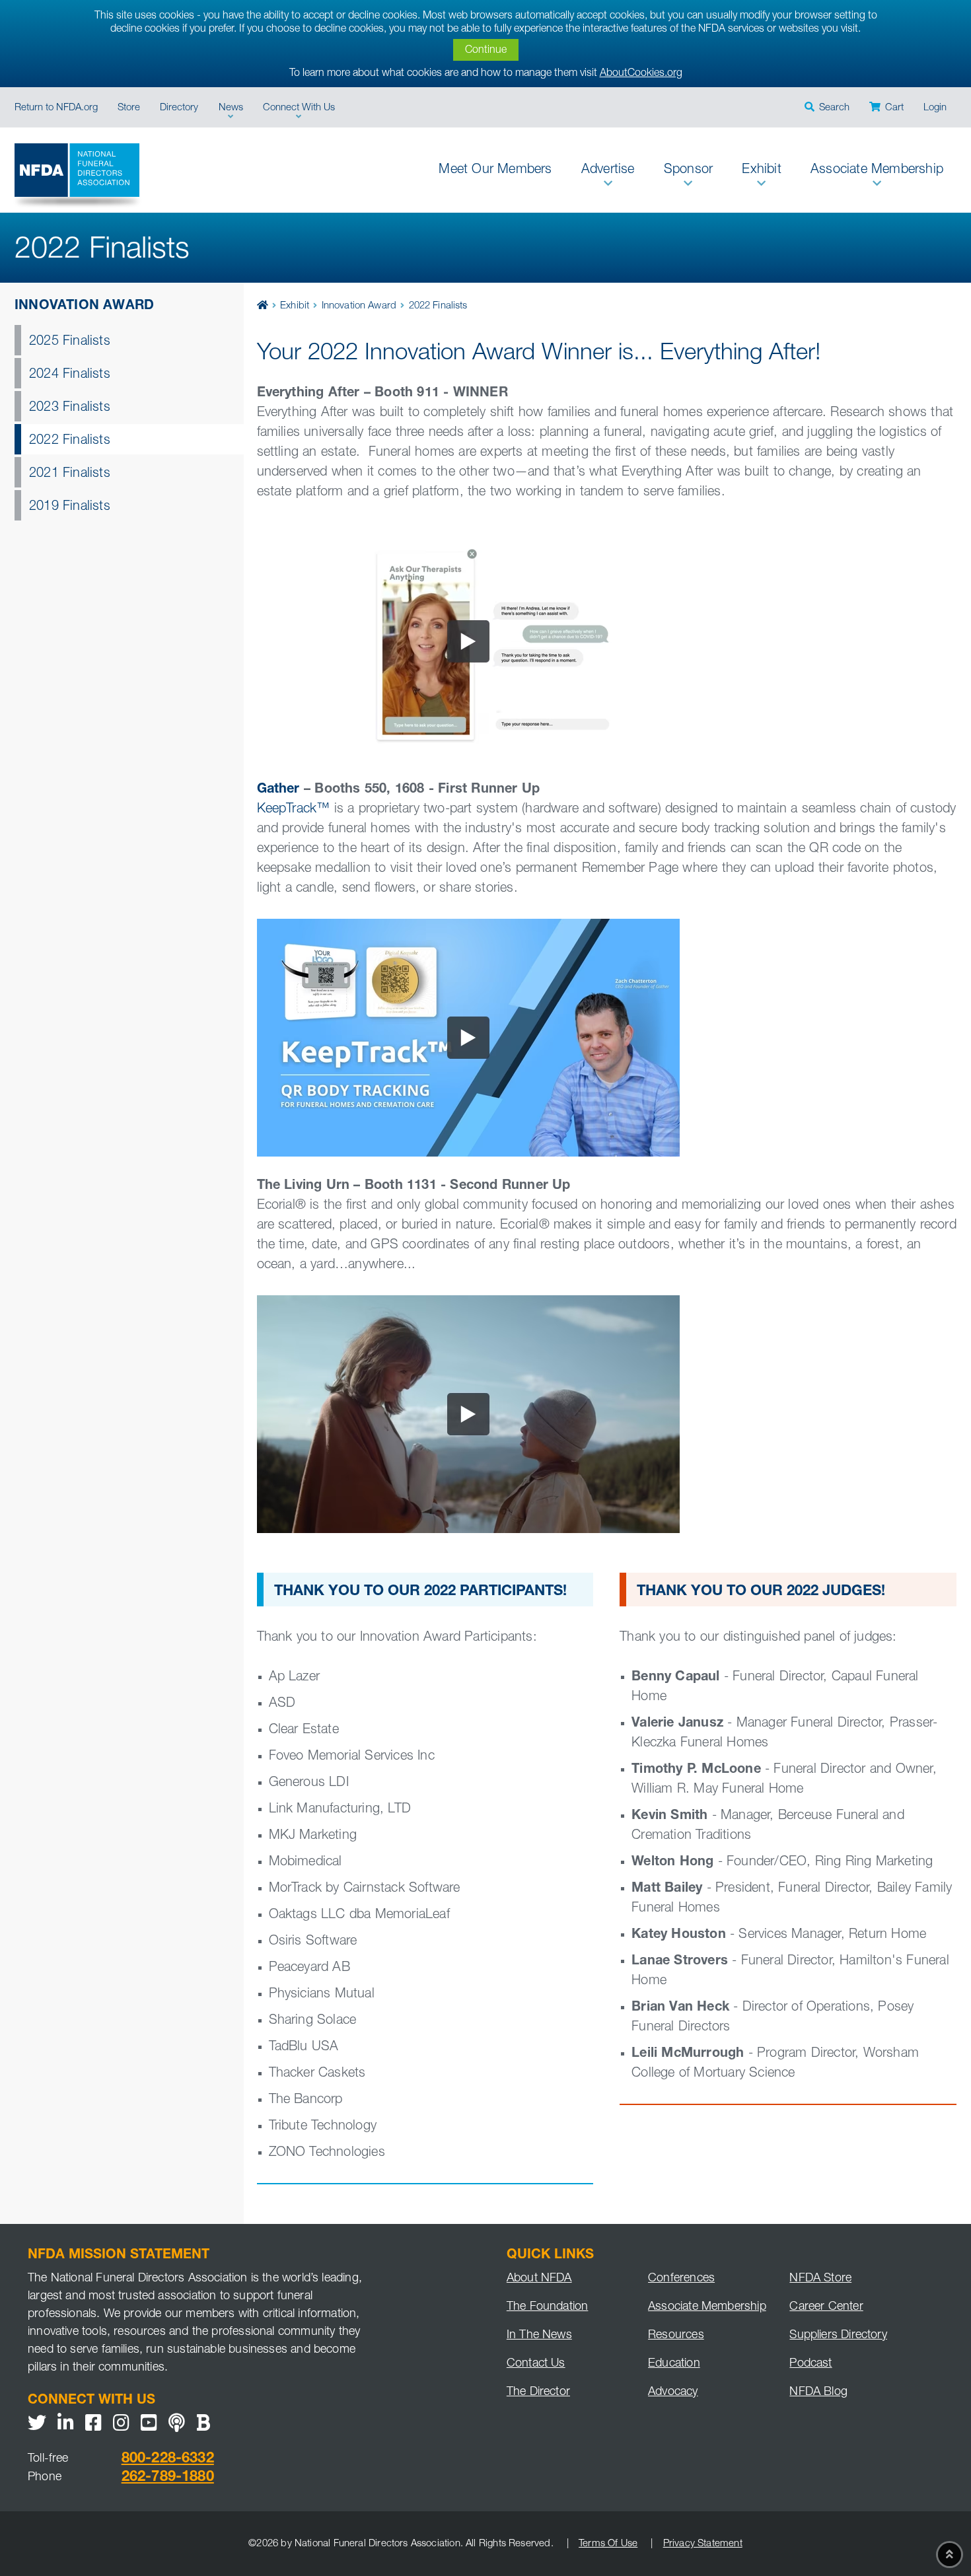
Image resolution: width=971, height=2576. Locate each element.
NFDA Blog (818, 2392)
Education (674, 2364)
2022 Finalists (70, 441)
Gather (278, 790)
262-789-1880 (168, 2478)
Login (935, 108)
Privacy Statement (702, 2544)
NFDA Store (820, 2279)
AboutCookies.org (641, 74)
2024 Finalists (70, 375)
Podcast (810, 2364)
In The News (539, 2336)
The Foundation (548, 2307)
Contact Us (536, 2364)
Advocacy (673, 2392)
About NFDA (539, 2279)
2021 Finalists (70, 474)
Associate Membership (707, 2307)
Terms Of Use (608, 2544)
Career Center (826, 2307)
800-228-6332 (168, 2459)
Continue (486, 51)
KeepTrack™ (294, 810)
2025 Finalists (70, 342)
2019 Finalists (70, 507)
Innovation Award (84, 306)
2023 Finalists (70, 408)
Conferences (681, 2279)
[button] (826, 107)
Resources (676, 2336)
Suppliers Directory (838, 2336)
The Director (538, 2392)
